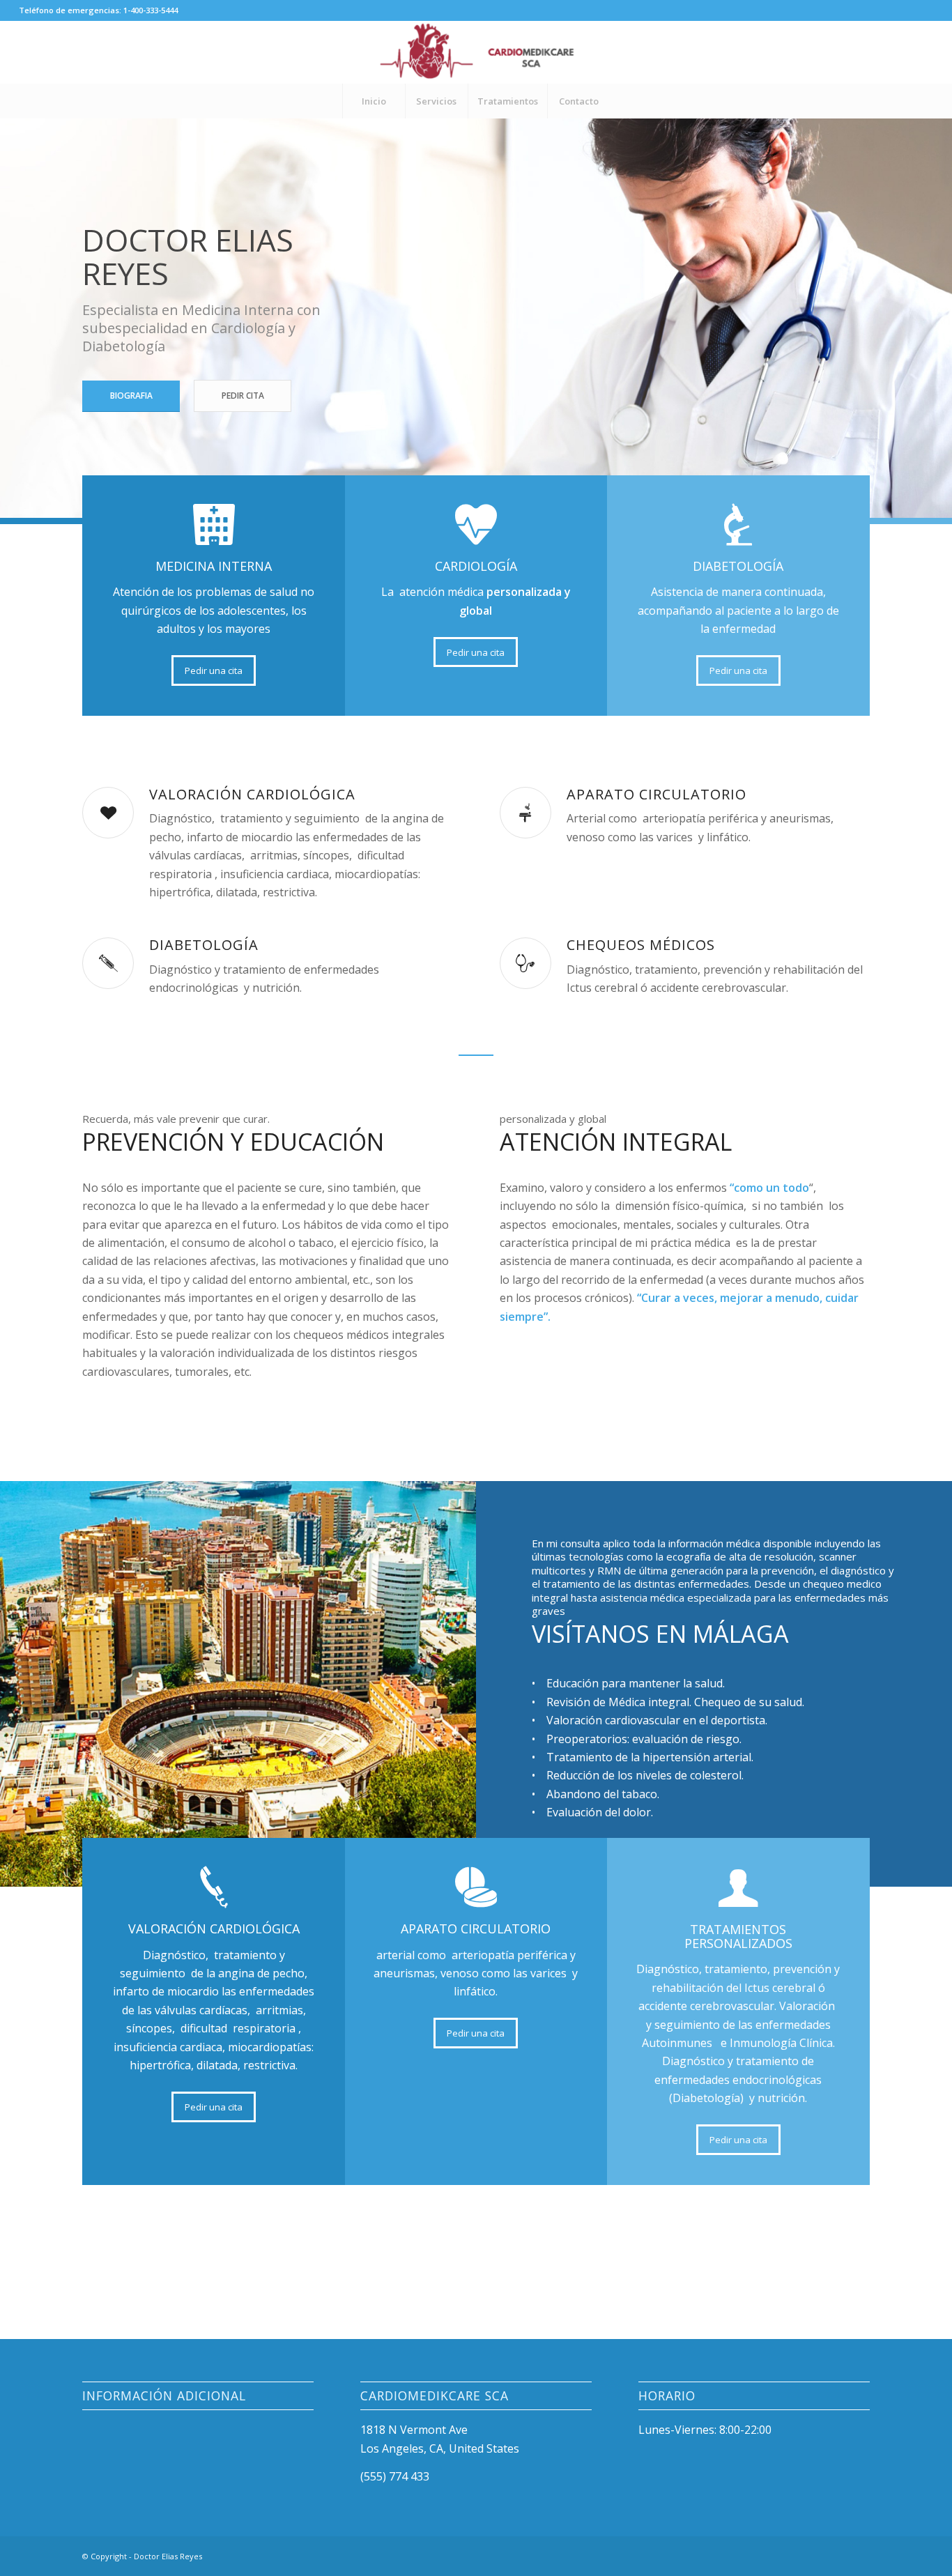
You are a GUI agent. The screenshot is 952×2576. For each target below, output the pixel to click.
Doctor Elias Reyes (168, 2556)
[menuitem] (374, 101)
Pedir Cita (243, 396)
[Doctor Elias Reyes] (476, 52)
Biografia (131, 396)
